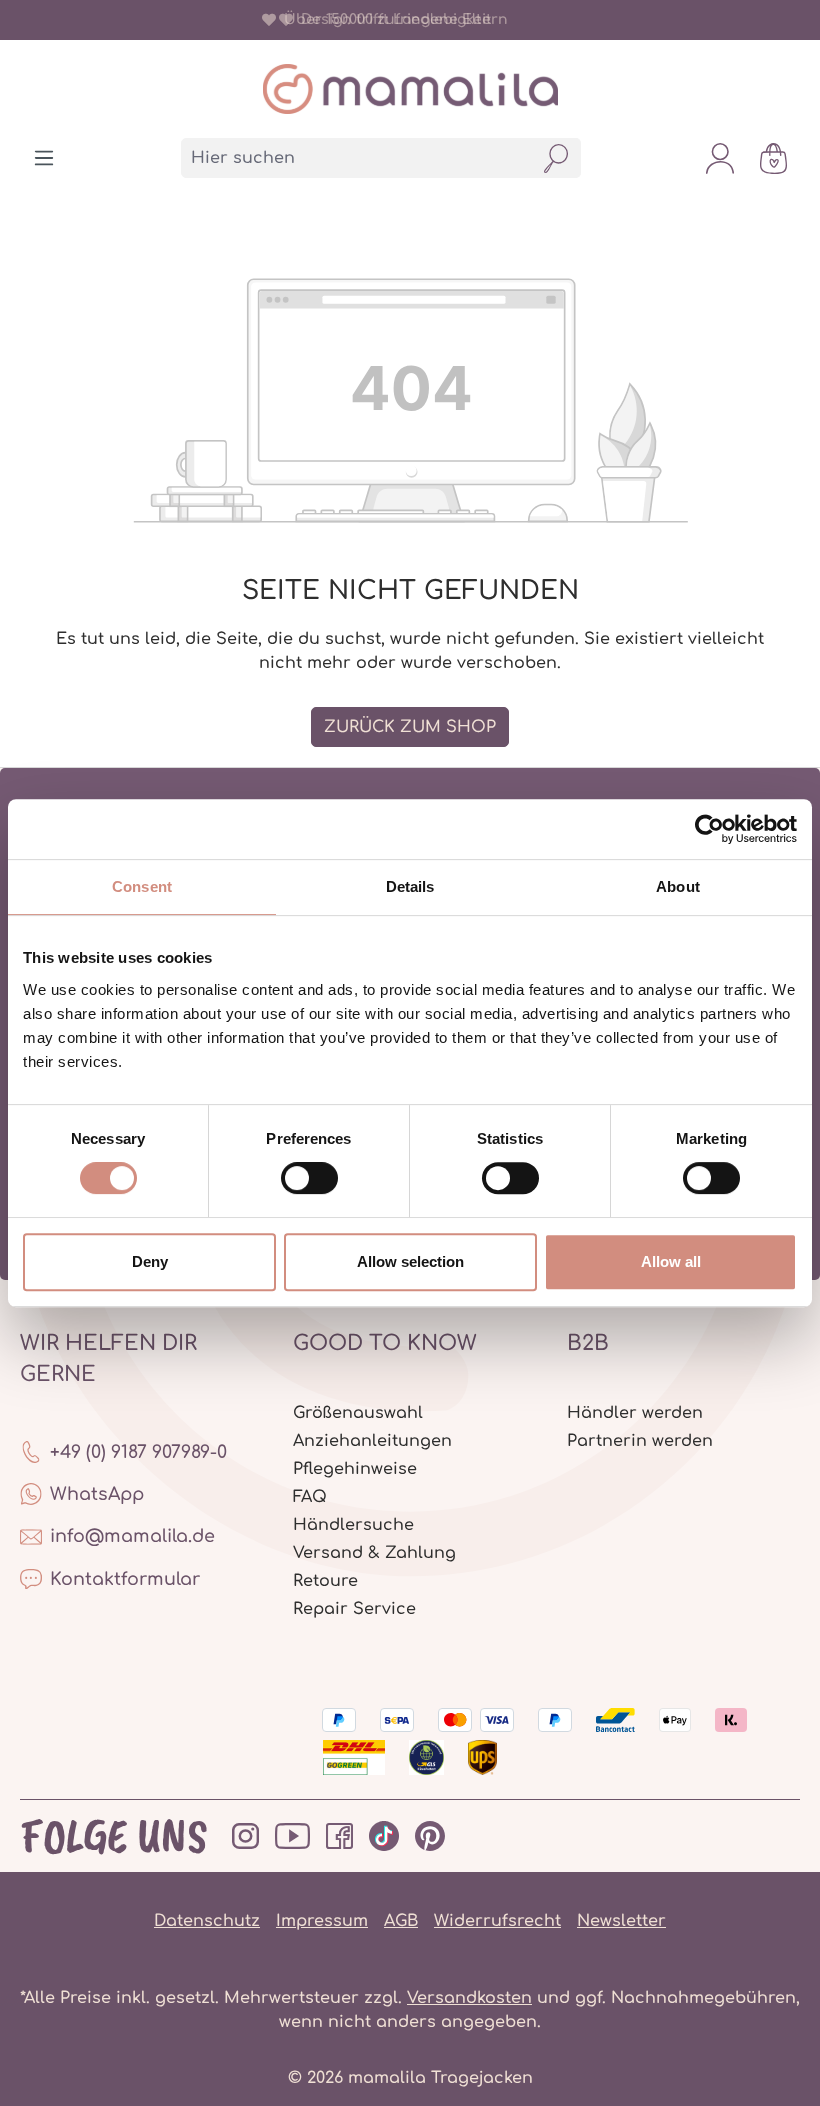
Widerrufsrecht (497, 1921)
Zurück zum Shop (410, 727)
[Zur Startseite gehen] (410, 89)
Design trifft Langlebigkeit (392, 19)
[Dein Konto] (720, 158)
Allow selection (410, 1261)
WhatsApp (97, 1494)
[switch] (309, 1178)
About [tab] (678, 886)
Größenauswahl (358, 1413)
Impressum (322, 1921)
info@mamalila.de (132, 1536)
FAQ (310, 1497)
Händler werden (635, 1413)
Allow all (671, 1261)
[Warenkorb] (773, 158)
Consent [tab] (142, 886)
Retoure (325, 1581)
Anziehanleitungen (372, 1441)
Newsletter (621, 1921)
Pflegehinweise (355, 1469)
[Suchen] (556, 158)
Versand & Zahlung (374, 1553)
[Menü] (44, 158)
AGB (401, 1921)
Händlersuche (353, 1525)
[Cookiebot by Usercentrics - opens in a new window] (709, 829)
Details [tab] (410, 886)
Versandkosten (469, 1998)
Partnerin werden (640, 1441)
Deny (150, 1261)
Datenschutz (207, 1921)
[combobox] (357, 158)
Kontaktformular (125, 1579)
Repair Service (354, 1609)
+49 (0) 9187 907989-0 (138, 1452)
